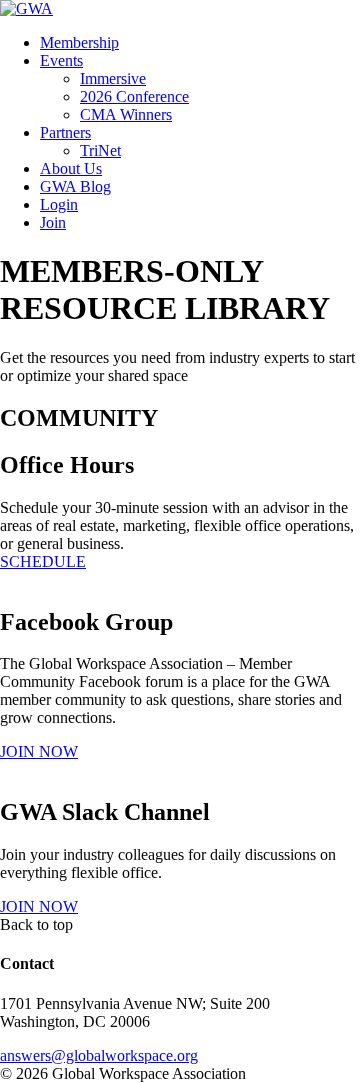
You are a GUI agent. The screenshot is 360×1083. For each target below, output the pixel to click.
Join (53, 222)
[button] (43, 561)
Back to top (36, 924)
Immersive (113, 78)
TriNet (100, 150)
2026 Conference (134, 96)
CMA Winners (126, 114)
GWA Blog (75, 186)
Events (61, 60)
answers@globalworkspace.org (99, 1055)
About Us (71, 168)
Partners (65, 132)
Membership (79, 42)
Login (59, 204)
